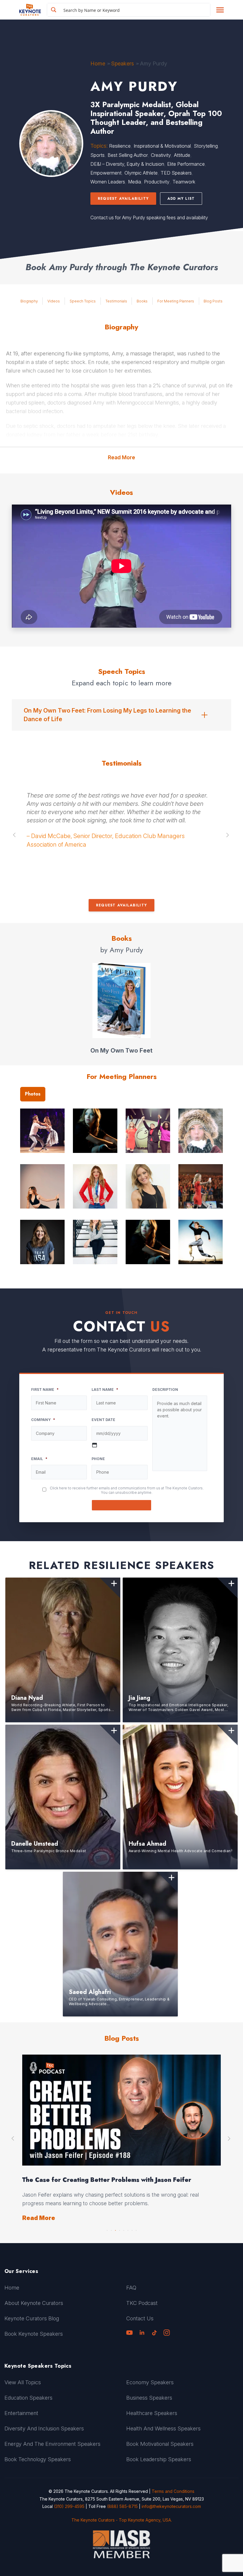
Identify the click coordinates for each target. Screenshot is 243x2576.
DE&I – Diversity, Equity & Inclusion (127, 164)
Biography (29, 301)
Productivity (157, 182)
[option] (121, 823)
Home (98, 63)
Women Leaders (108, 182)
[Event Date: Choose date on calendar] (95, 1445)
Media (135, 182)
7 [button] (132, 2229)
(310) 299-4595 (69, 2506)
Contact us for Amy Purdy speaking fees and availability (149, 218)
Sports (97, 155)
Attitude (182, 155)
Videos (54, 301)
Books (142, 301)
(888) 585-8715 (122, 2506)
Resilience (120, 146)
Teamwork (184, 182)
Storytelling (206, 146)
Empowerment (106, 173)
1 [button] (107, 2229)
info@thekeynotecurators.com (171, 2506)
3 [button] (115, 2229)
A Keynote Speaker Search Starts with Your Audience (103, 2180)
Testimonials (116, 301)
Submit (122, 1505)
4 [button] (119, 2229)
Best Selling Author (128, 155)
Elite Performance (186, 164)
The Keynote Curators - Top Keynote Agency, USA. (122, 2520)
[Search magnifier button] (54, 10)
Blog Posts (213, 301)
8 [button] (136, 2229)
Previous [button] (15, 835)
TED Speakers (176, 173)
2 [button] (111, 2229)
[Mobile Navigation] (220, 10)
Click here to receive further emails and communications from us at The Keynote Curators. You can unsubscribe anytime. (127, 1490)
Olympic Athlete (141, 173)
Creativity (161, 155)
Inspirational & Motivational (162, 146)
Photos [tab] (33, 1094)
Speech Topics (83, 301)
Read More (121, 457)
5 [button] (124, 2229)
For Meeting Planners (176, 301)
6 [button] (128, 2229)
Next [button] (228, 835)
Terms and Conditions (173, 2491)
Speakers (123, 63)
